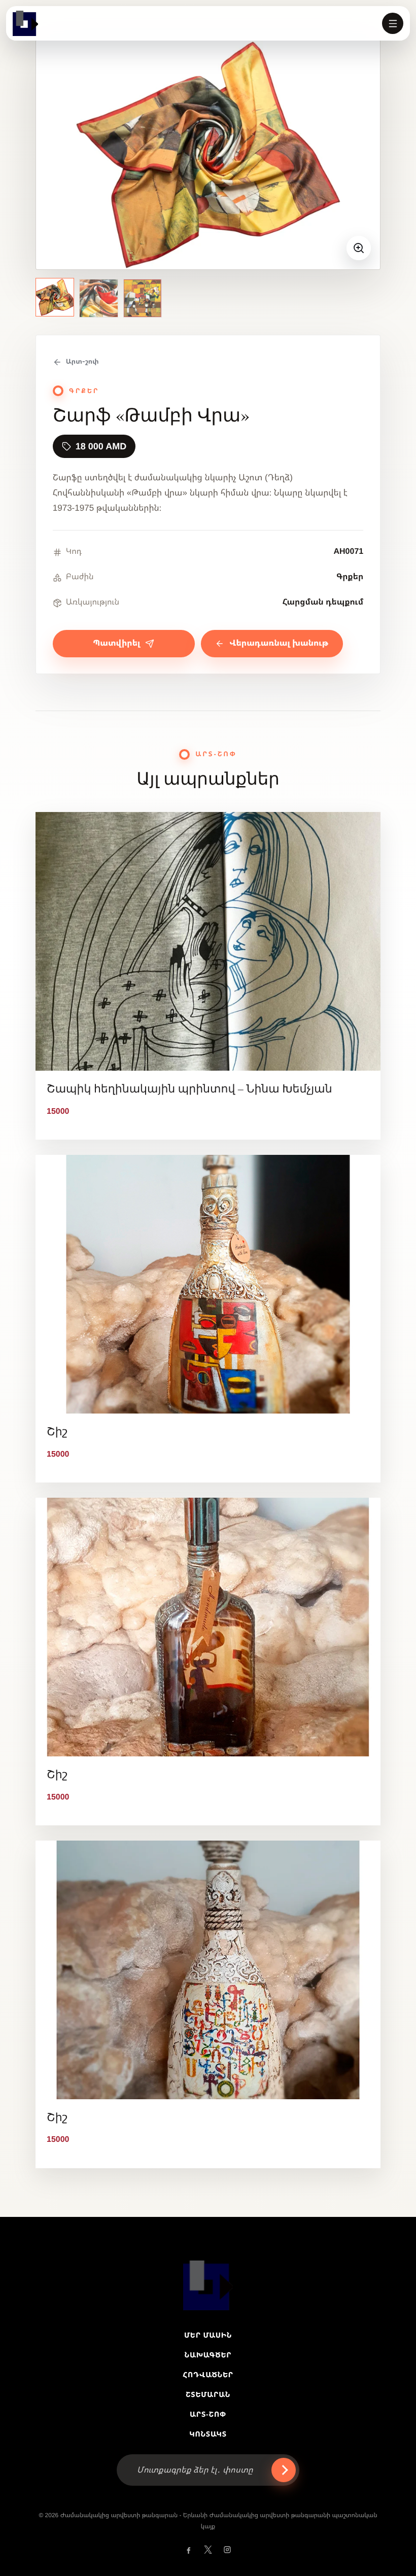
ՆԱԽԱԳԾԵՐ (208, 2355)
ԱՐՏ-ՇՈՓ (208, 2414)
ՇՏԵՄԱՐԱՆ (208, 2394)
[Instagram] (227, 2550)
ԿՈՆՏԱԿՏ (208, 2434)
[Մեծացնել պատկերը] (359, 248)
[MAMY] (25, 23)
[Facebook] (189, 2550)
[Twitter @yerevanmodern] (208, 2550)
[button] (393, 23)
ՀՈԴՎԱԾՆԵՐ (208, 2375)
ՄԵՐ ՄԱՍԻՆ (208, 2335)
